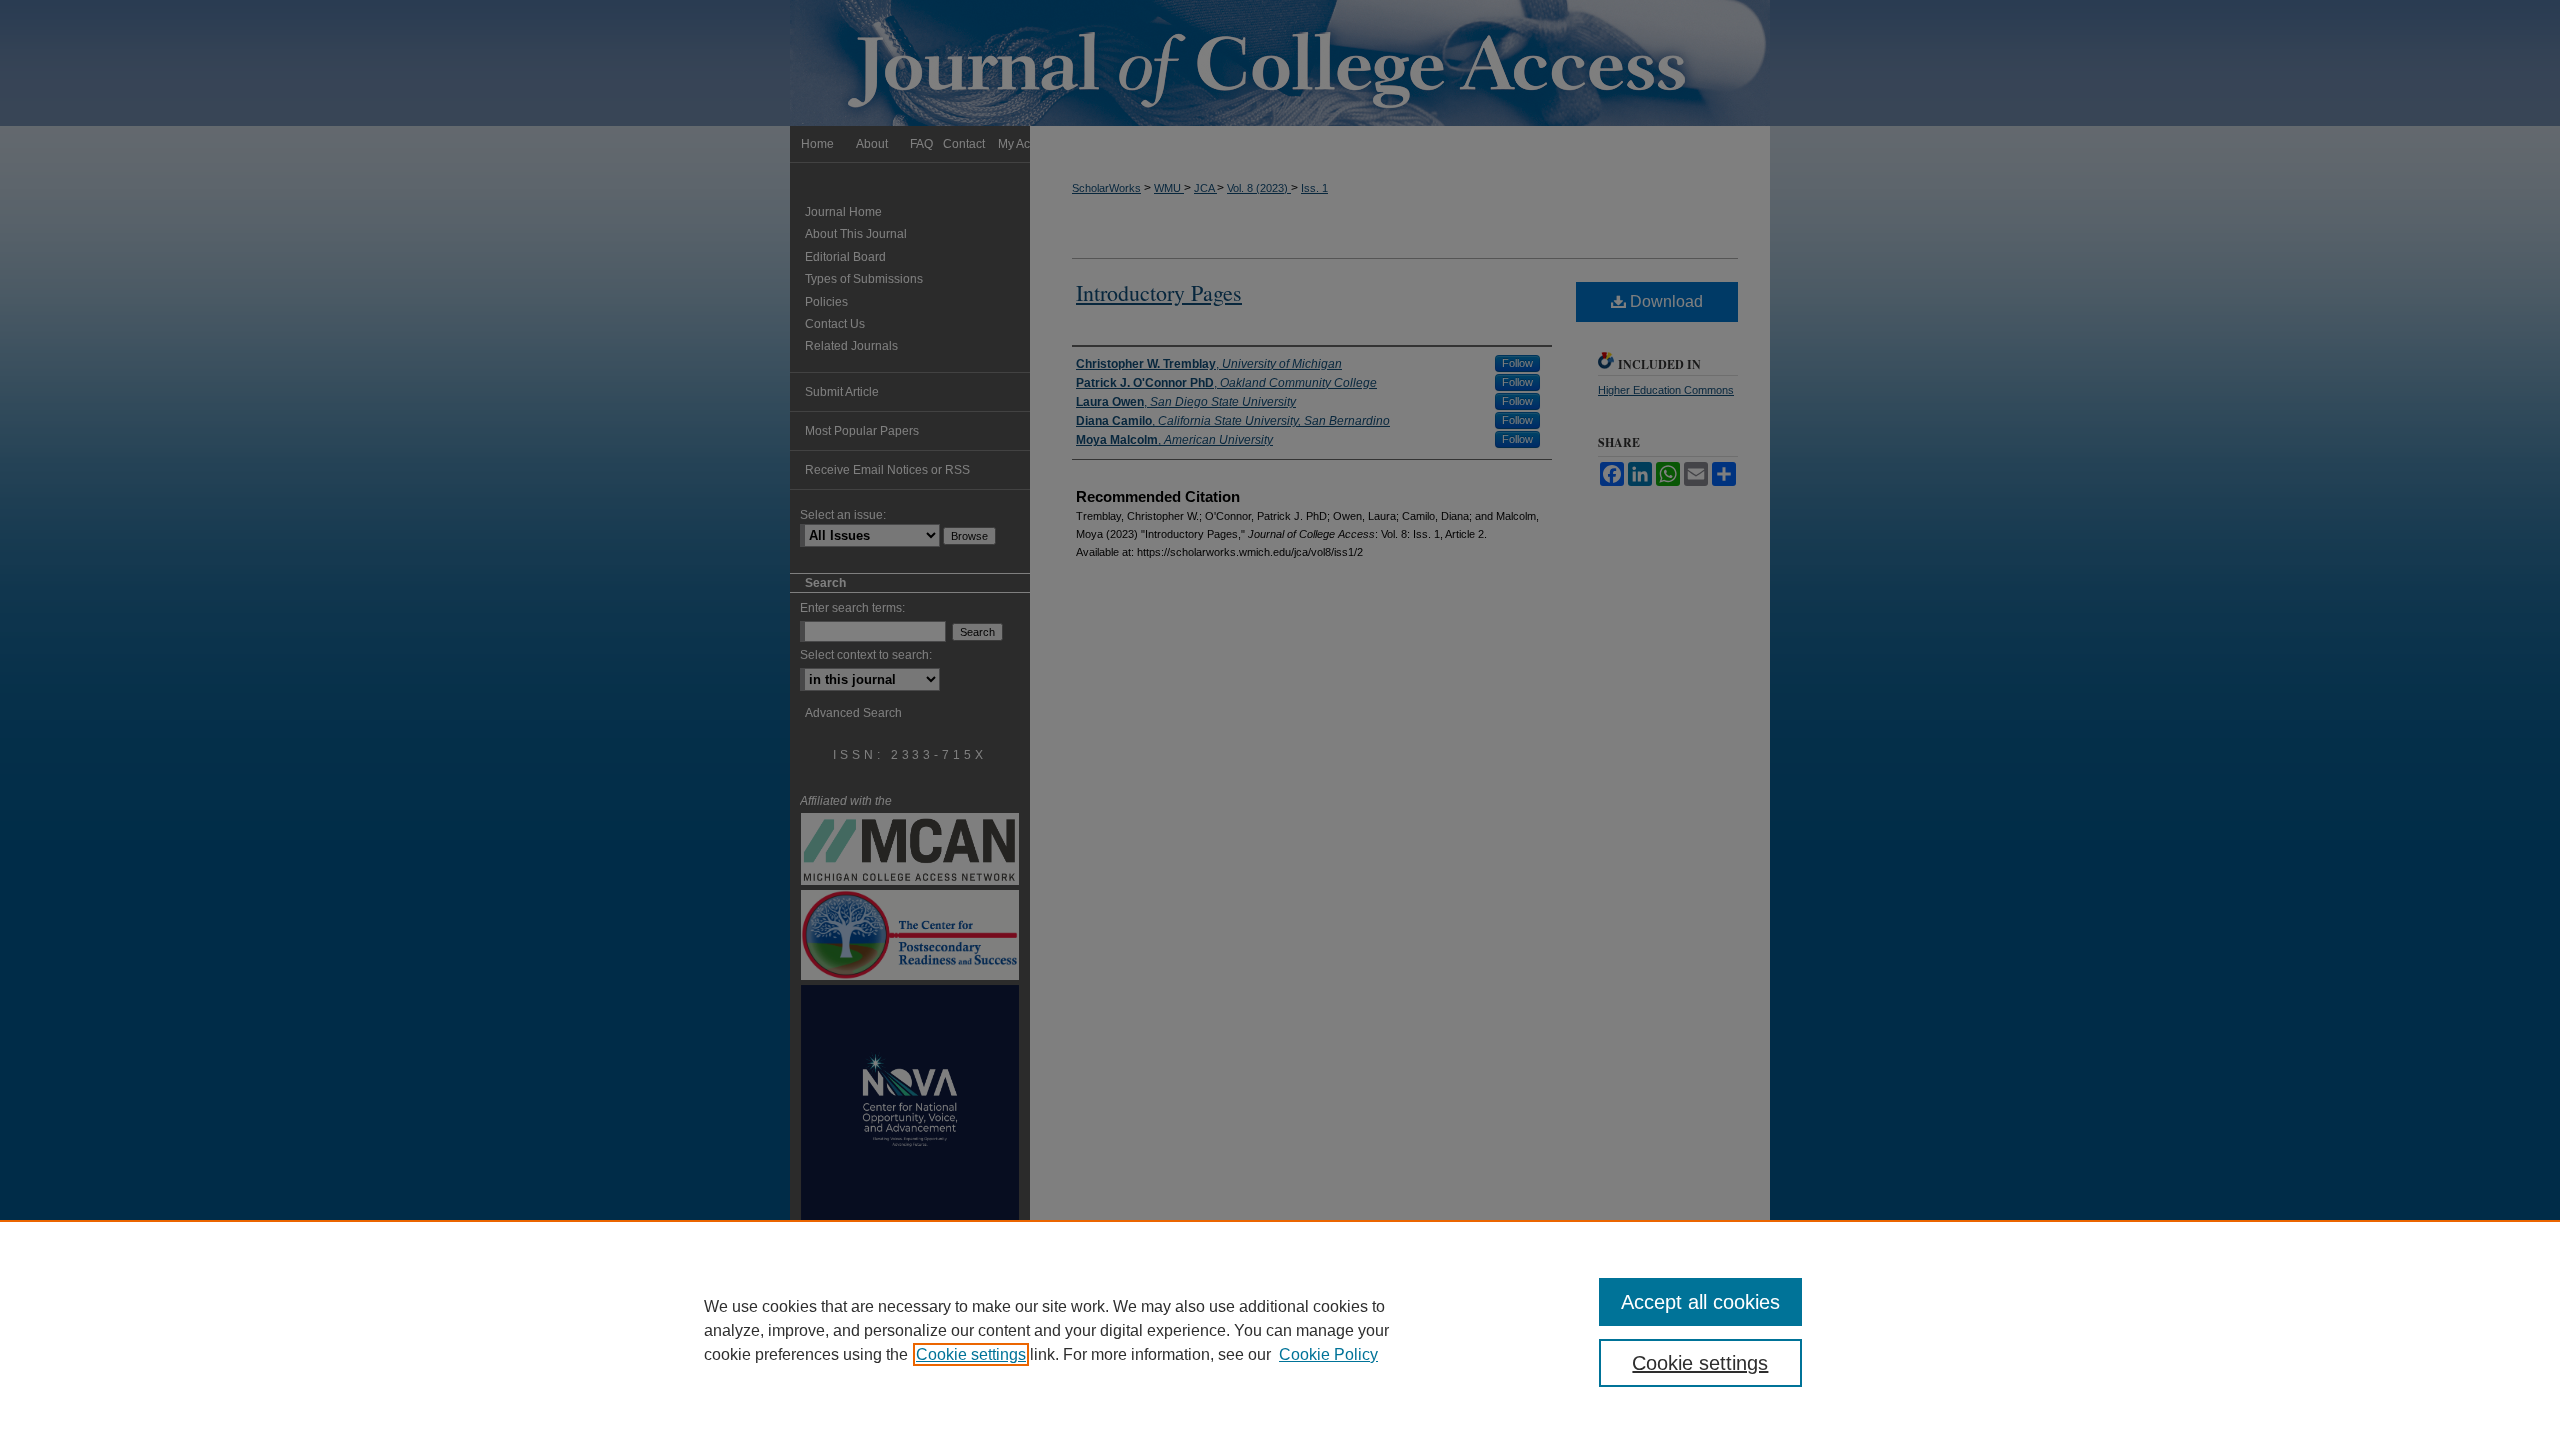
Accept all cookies (1700, 1302)
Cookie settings (971, 1354)
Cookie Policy (1328, 1354)
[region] (1280, 1330)
